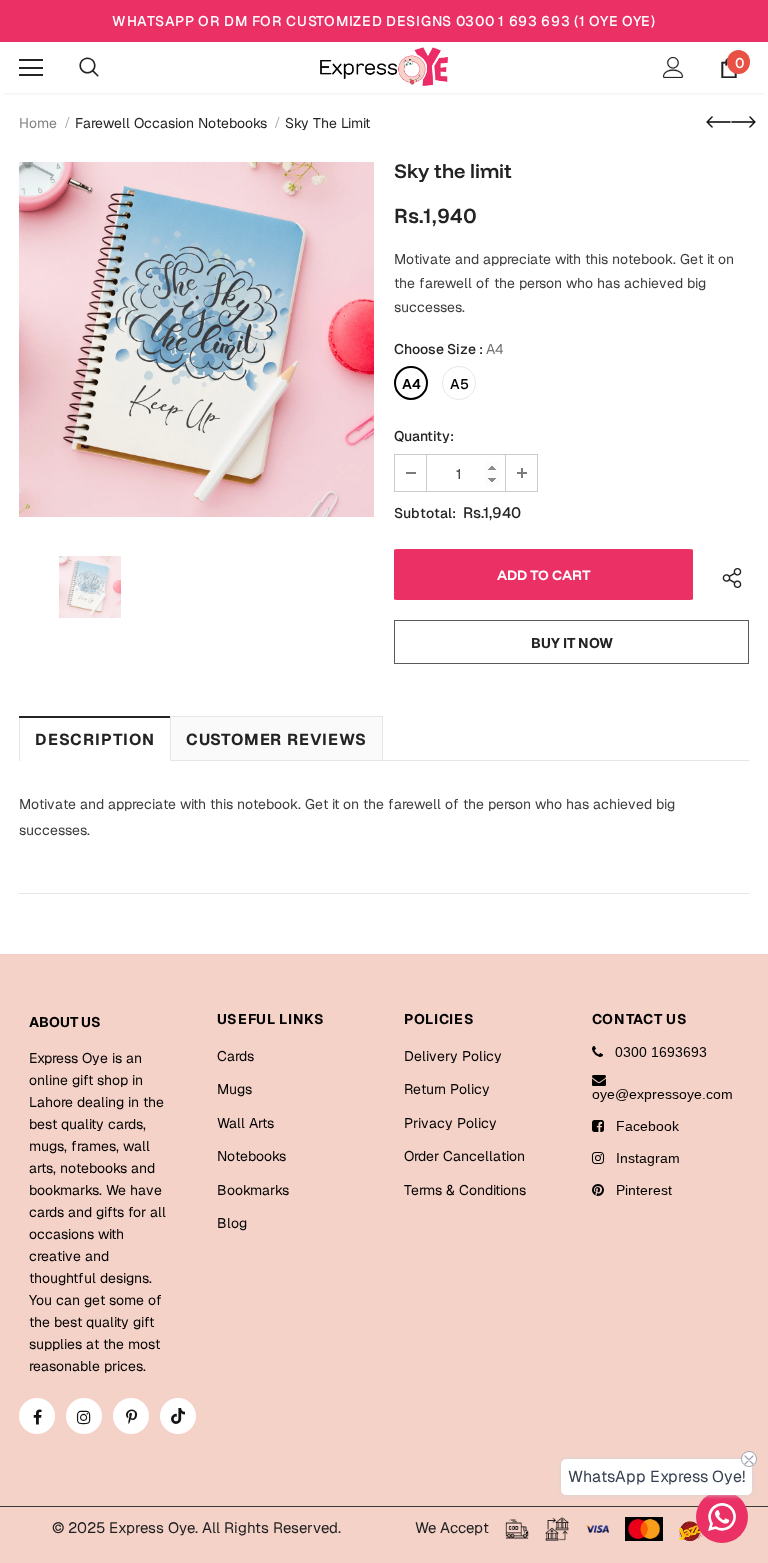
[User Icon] (673, 67)
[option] (196, 339)
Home (38, 123)
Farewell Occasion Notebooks (171, 123)
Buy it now (572, 643)
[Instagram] (84, 1416)
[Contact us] (722, 1517)
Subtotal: (425, 513)
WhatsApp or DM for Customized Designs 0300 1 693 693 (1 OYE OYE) (384, 21)
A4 (411, 384)
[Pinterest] (131, 1416)
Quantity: (424, 436)
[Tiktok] (178, 1416)
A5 (459, 384)
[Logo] (384, 66)
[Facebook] (37, 1416)
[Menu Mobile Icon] (31, 68)
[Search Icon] (89, 68)
